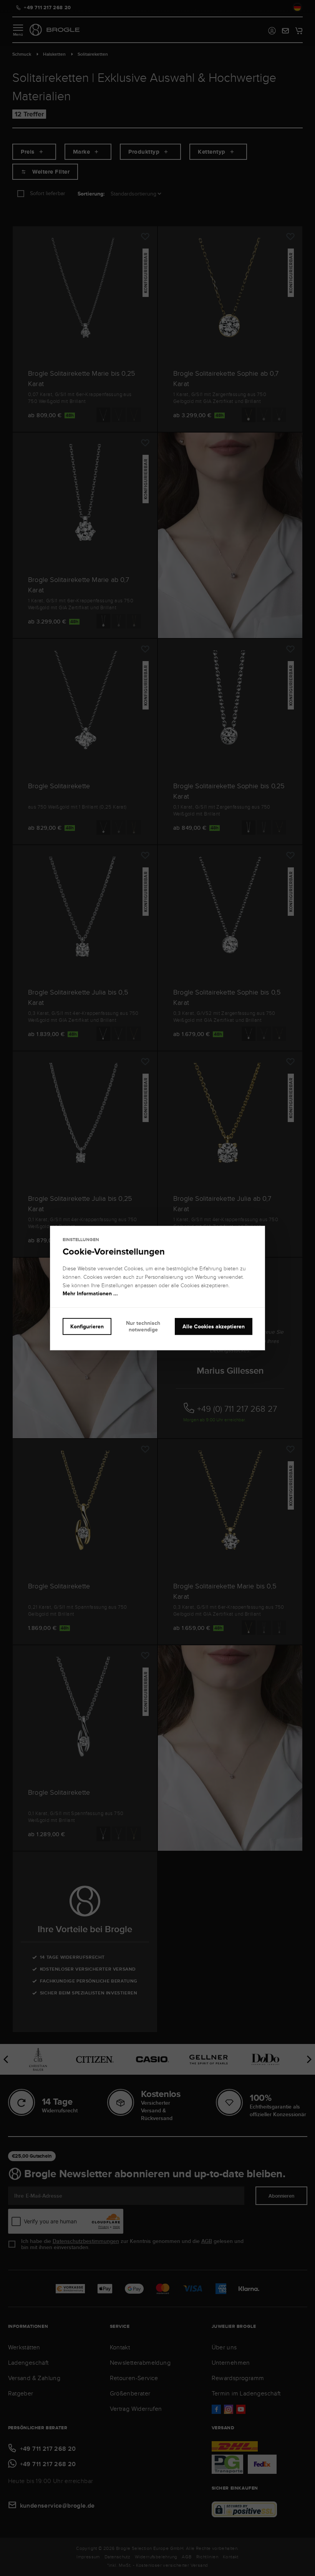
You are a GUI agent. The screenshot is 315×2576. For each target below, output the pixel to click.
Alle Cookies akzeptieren (214, 1326)
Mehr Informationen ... (90, 1294)
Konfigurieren (87, 1326)
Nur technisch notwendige (143, 1326)
